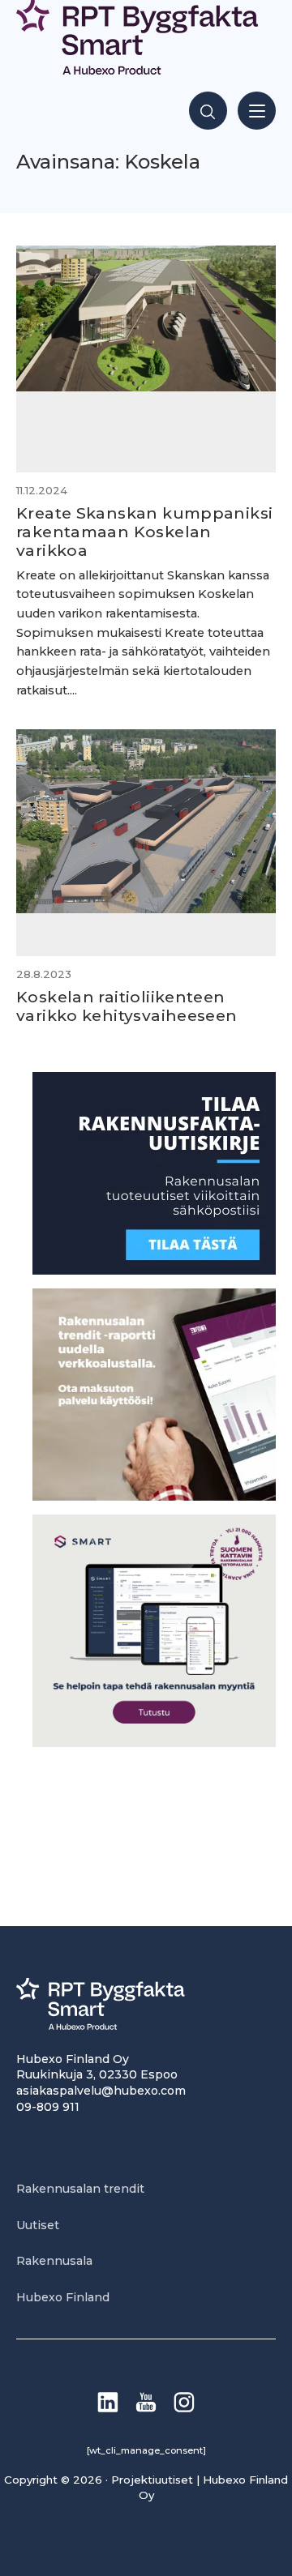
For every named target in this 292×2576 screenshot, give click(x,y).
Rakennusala (54, 2261)
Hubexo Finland (63, 2297)
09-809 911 (48, 2107)
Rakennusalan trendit (80, 2189)
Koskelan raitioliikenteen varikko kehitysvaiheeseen (127, 1006)
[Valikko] (257, 111)
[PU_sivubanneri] (154, 1496)
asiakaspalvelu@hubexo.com (101, 2091)
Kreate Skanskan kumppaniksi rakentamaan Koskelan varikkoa (144, 532)
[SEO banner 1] (154, 1743)
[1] (154, 1270)
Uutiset (38, 2225)
